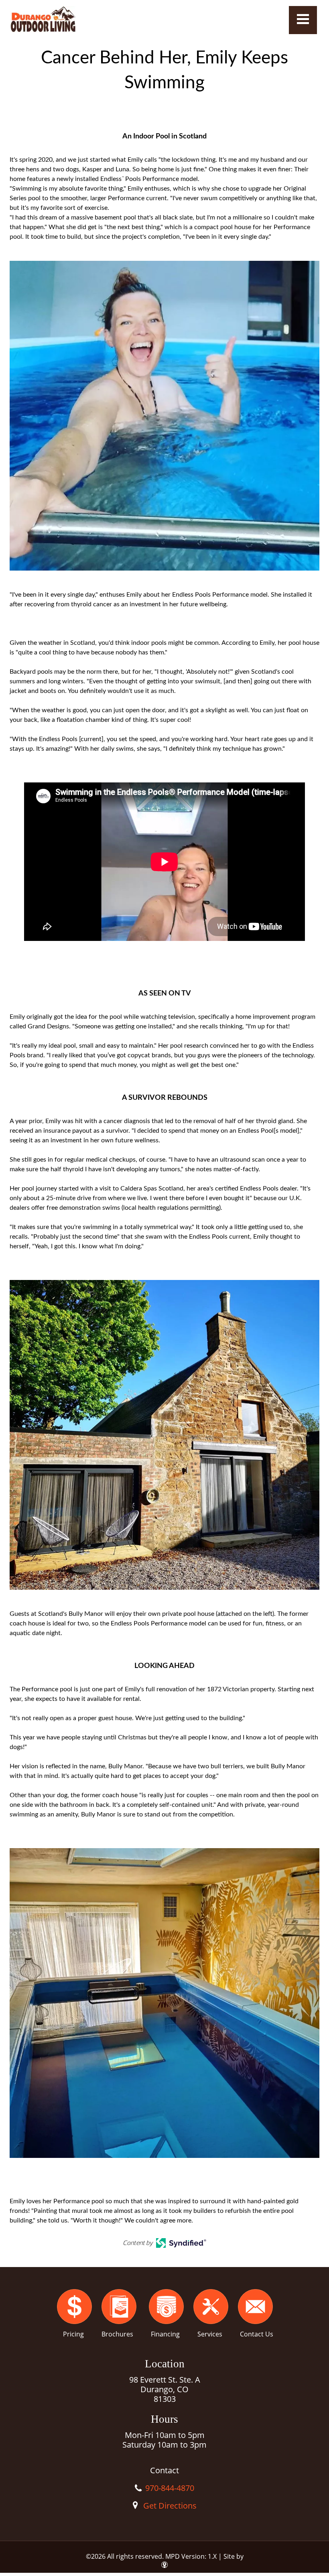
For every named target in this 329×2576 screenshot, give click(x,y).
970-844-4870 (170, 2488)
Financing (165, 2334)
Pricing (73, 2334)
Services (210, 2334)
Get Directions (170, 2506)
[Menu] (303, 20)
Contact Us (257, 2334)
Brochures (117, 2334)
